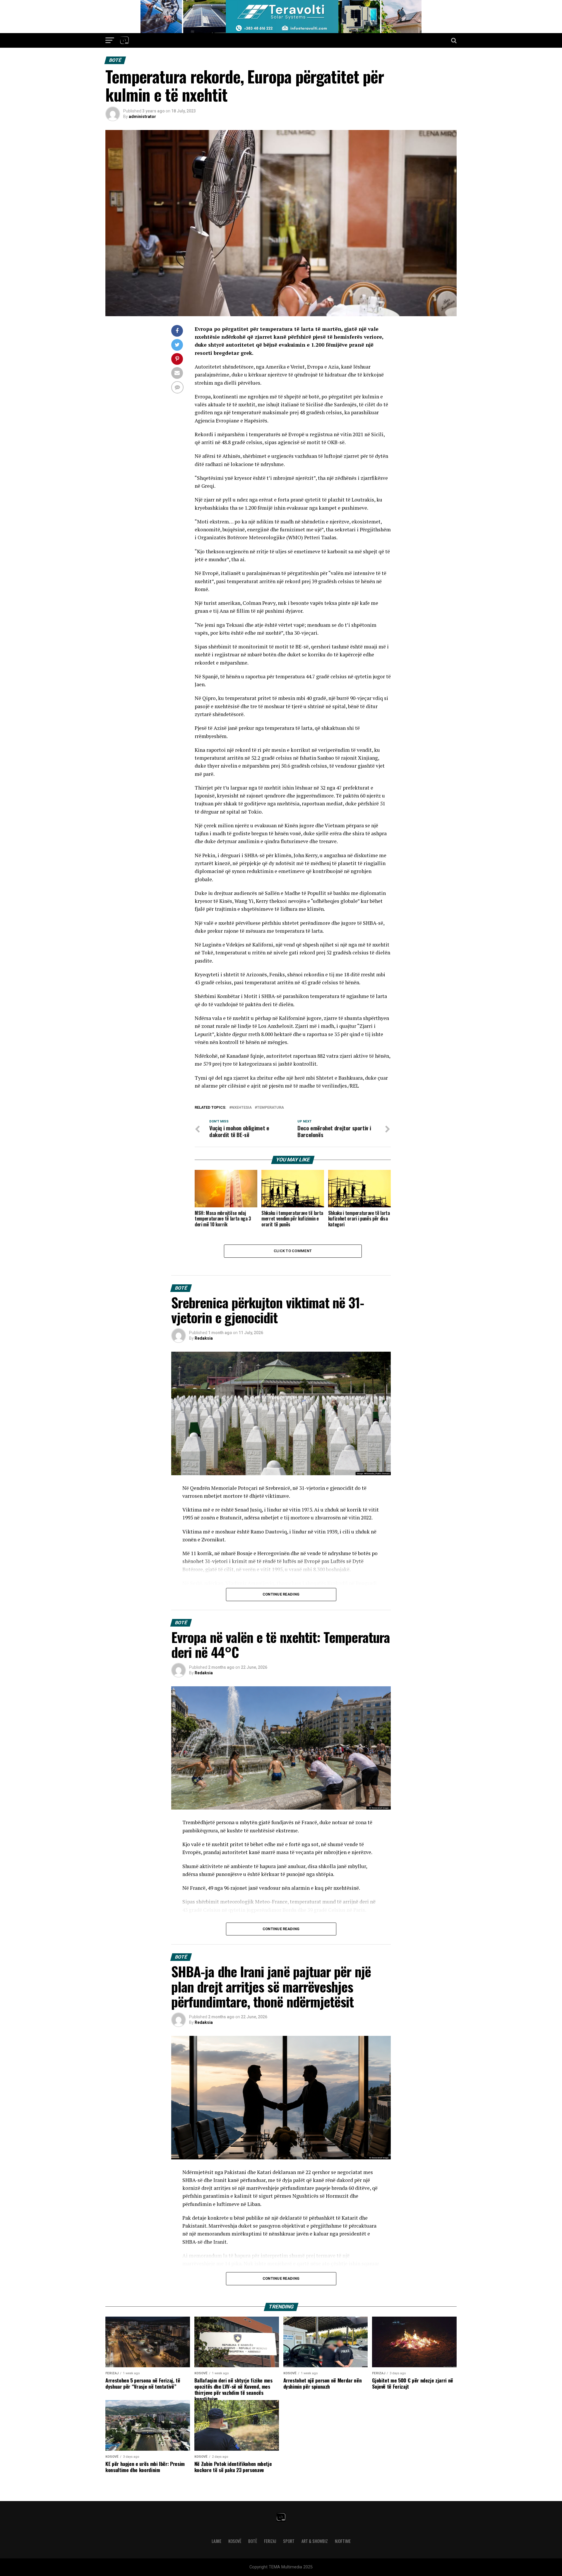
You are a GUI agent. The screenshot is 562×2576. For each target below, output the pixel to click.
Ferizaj (270, 2541)
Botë (253, 2541)
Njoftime (343, 2541)
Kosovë (235, 2541)
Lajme (216, 2541)
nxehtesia (242, 1108)
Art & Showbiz (315, 2541)
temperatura (270, 1108)
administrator (142, 117)
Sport (289, 2541)
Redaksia (204, 1338)
